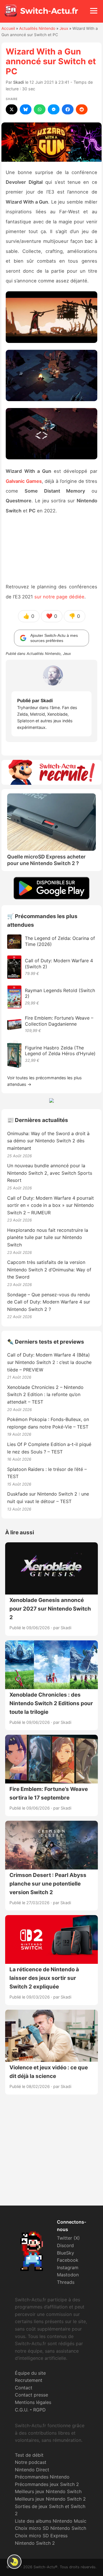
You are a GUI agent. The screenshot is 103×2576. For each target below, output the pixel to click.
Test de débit (29, 2455)
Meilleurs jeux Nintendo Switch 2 (50, 2499)
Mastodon (68, 2275)
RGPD (39, 2410)
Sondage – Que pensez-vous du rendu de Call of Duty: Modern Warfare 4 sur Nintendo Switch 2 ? (49, 1302)
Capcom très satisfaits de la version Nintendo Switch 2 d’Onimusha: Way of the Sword (49, 1270)
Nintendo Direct (32, 2470)
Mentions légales (33, 2402)
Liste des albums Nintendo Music (51, 2521)
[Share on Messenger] (54, 109)
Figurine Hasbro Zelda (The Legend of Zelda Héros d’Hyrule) (60, 1051)
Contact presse (31, 2395)
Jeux (64, 28)
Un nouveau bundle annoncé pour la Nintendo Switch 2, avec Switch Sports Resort (50, 1173)
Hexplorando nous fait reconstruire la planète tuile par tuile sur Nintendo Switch (48, 1237)
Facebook (68, 2260)
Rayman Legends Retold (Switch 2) (60, 993)
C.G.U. (22, 2410)
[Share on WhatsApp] (40, 109)
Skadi (19, 82)
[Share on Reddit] (82, 109)
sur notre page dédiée (59, 597)
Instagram (68, 2267)
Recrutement (29, 2380)
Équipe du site (30, 2373)
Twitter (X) (68, 2238)
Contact (24, 2388)
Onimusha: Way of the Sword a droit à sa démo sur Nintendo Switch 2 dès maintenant (48, 1141)
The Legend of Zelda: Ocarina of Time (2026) (60, 941)
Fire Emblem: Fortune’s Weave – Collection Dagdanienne (59, 1021)
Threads (66, 2282)
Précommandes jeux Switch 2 (47, 2484)
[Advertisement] (51, 2155)
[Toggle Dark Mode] (14, 2562)
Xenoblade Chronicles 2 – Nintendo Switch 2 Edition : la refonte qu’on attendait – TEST (45, 1395)
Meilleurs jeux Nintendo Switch (48, 2491)
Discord (65, 2245)
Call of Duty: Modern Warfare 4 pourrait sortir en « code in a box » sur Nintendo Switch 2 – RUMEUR (50, 1205)
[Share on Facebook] (68, 109)
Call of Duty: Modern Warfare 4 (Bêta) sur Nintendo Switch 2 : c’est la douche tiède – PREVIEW (49, 1362)
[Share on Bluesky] (26, 109)
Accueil (8, 28)
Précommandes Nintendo (42, 2477)
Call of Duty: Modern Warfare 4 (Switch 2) (59, 964)
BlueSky (66, 2253)
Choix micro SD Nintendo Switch (50, 2528)
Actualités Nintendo (37, 28)
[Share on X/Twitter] (12, 109)
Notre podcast (31, 2462)
